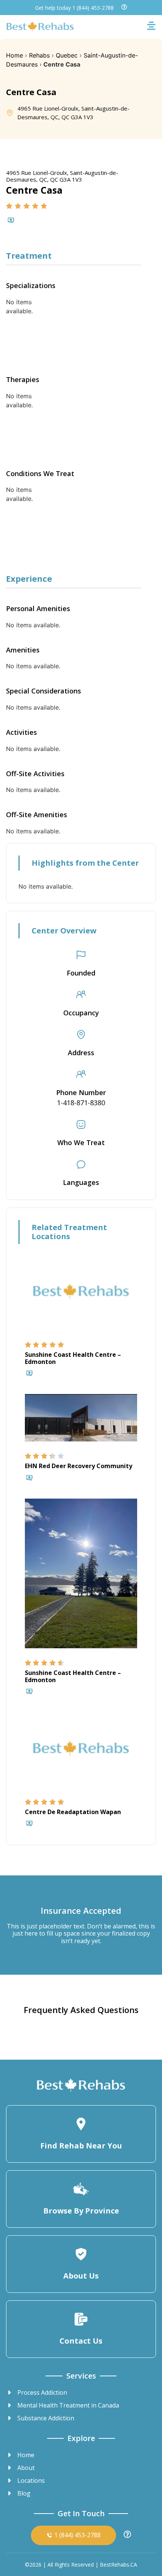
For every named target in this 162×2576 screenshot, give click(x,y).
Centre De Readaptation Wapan (73, 1812)
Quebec (67, 55)
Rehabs (39, 55)
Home (15, 55)
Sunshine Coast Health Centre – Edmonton (73, 1358)
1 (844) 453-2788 (93, 8)
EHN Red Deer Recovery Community (79, 1466)
